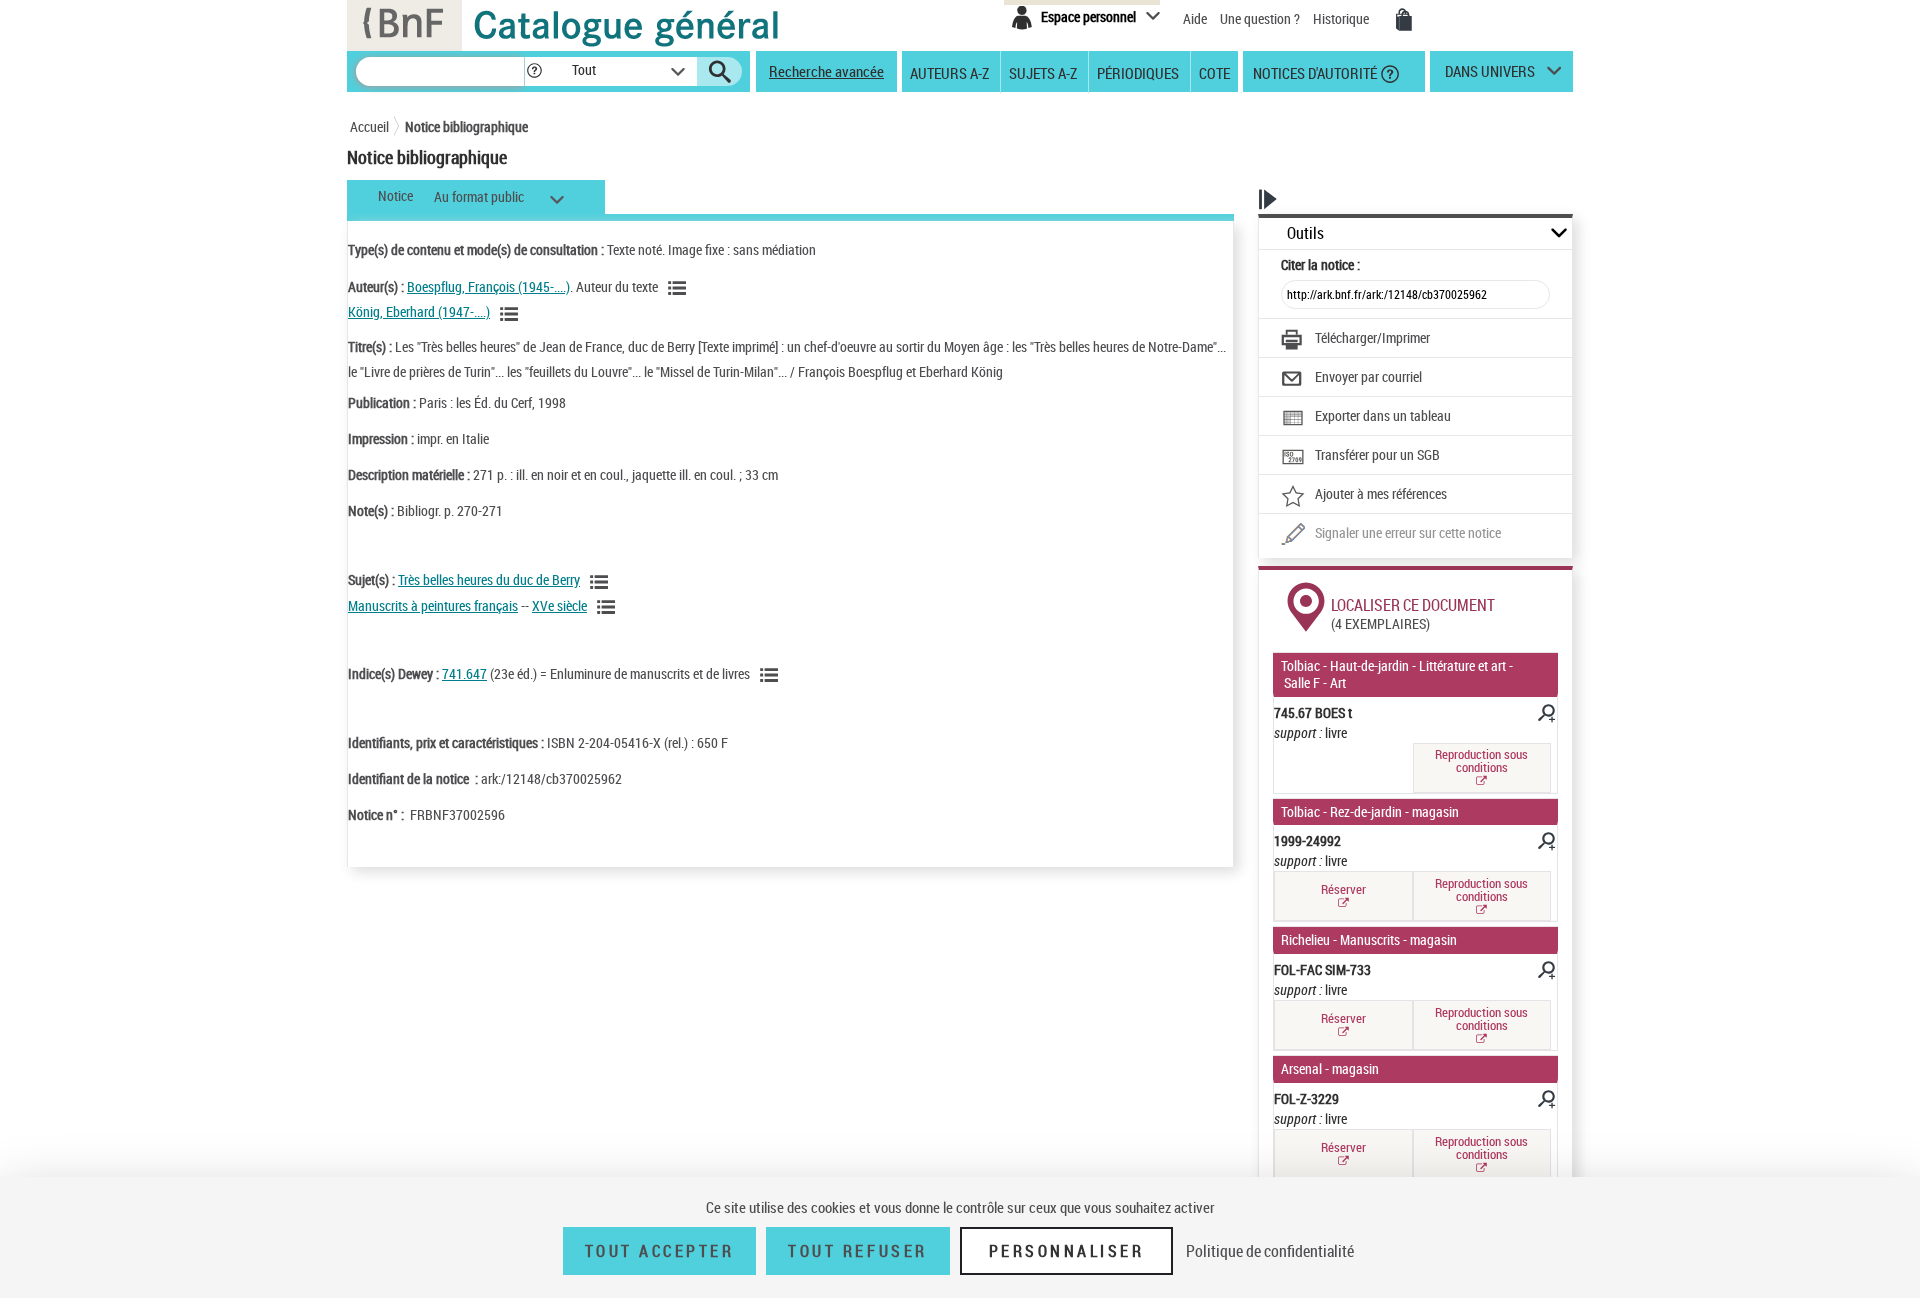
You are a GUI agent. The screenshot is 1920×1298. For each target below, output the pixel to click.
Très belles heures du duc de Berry (489, 579)
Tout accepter (660, 1251)
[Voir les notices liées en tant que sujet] (602, 582)
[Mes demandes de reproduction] (1404, 20)
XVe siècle (559, 605)
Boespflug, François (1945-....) (488, 286)
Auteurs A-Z (949, 72)
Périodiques (1138, 72)
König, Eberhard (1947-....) (419, 311)
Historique (1342, 18)
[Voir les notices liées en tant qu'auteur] (680, 288)
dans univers (1490, 76)
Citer (1320, 264)
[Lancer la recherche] (720, 72)
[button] (534, 71)
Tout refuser (857, 1251)
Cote (1214, 72)
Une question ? (1261, 18)
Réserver (1343, 889)
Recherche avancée (826, 71)
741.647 (464, 673)
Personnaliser (1067, 1251)
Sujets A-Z (1043, 72)
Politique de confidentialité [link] (1270, 1251)
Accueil (369, 126)
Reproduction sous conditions (1481, 760)
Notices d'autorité (1313, 72)
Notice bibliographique (466, 126)
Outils (1305, 233)
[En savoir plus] (1545, 716)
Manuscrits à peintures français (433, 605)
